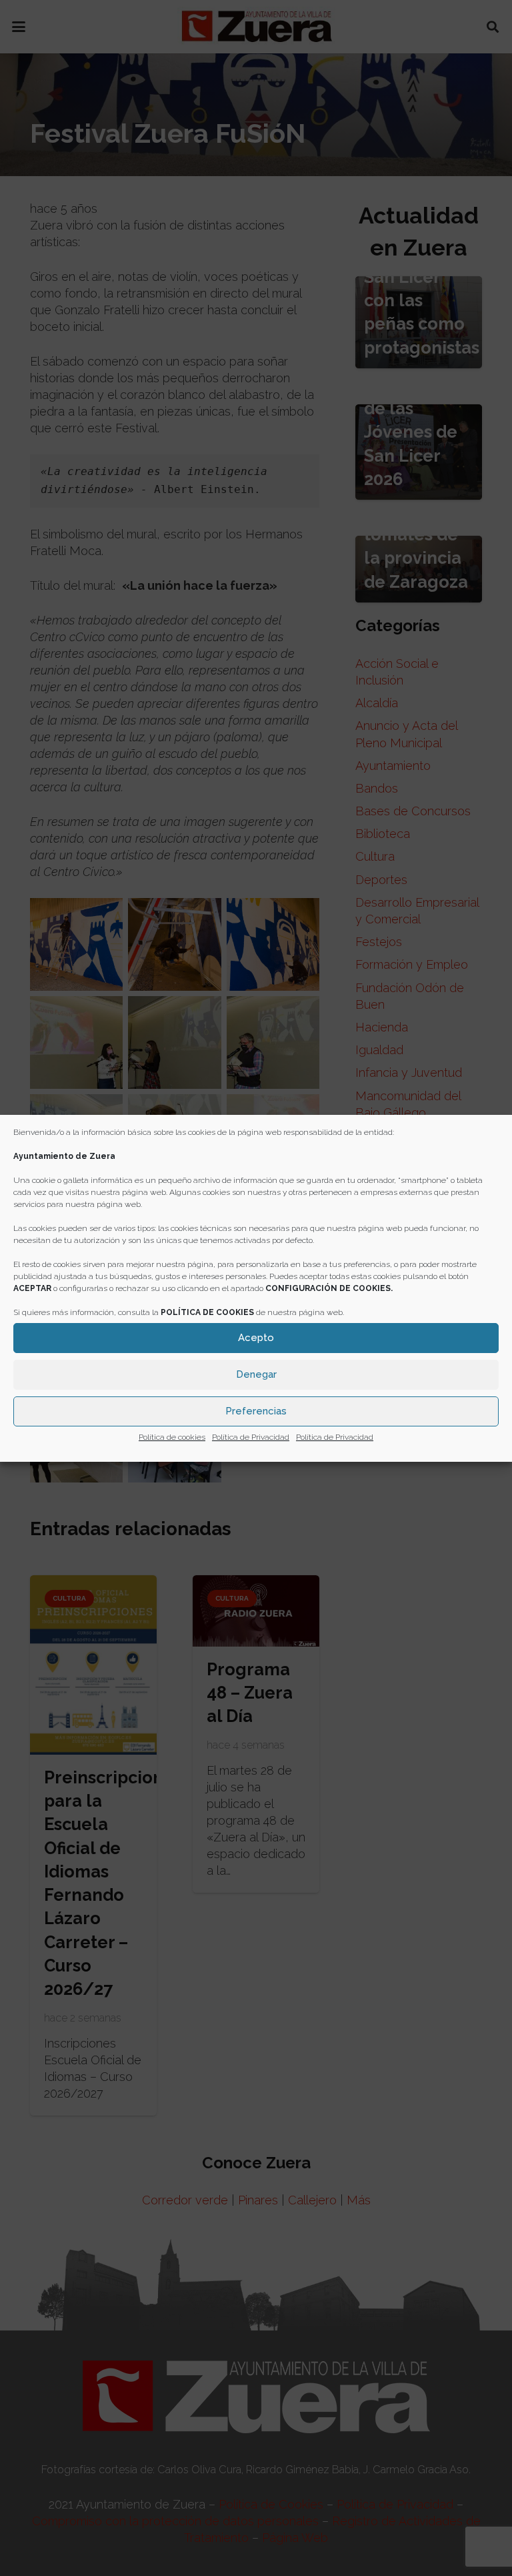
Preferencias (256, 1411)
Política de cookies (172, 1437)
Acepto (256, 1338)
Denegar (256, 1374)
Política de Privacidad (251, 1437)
